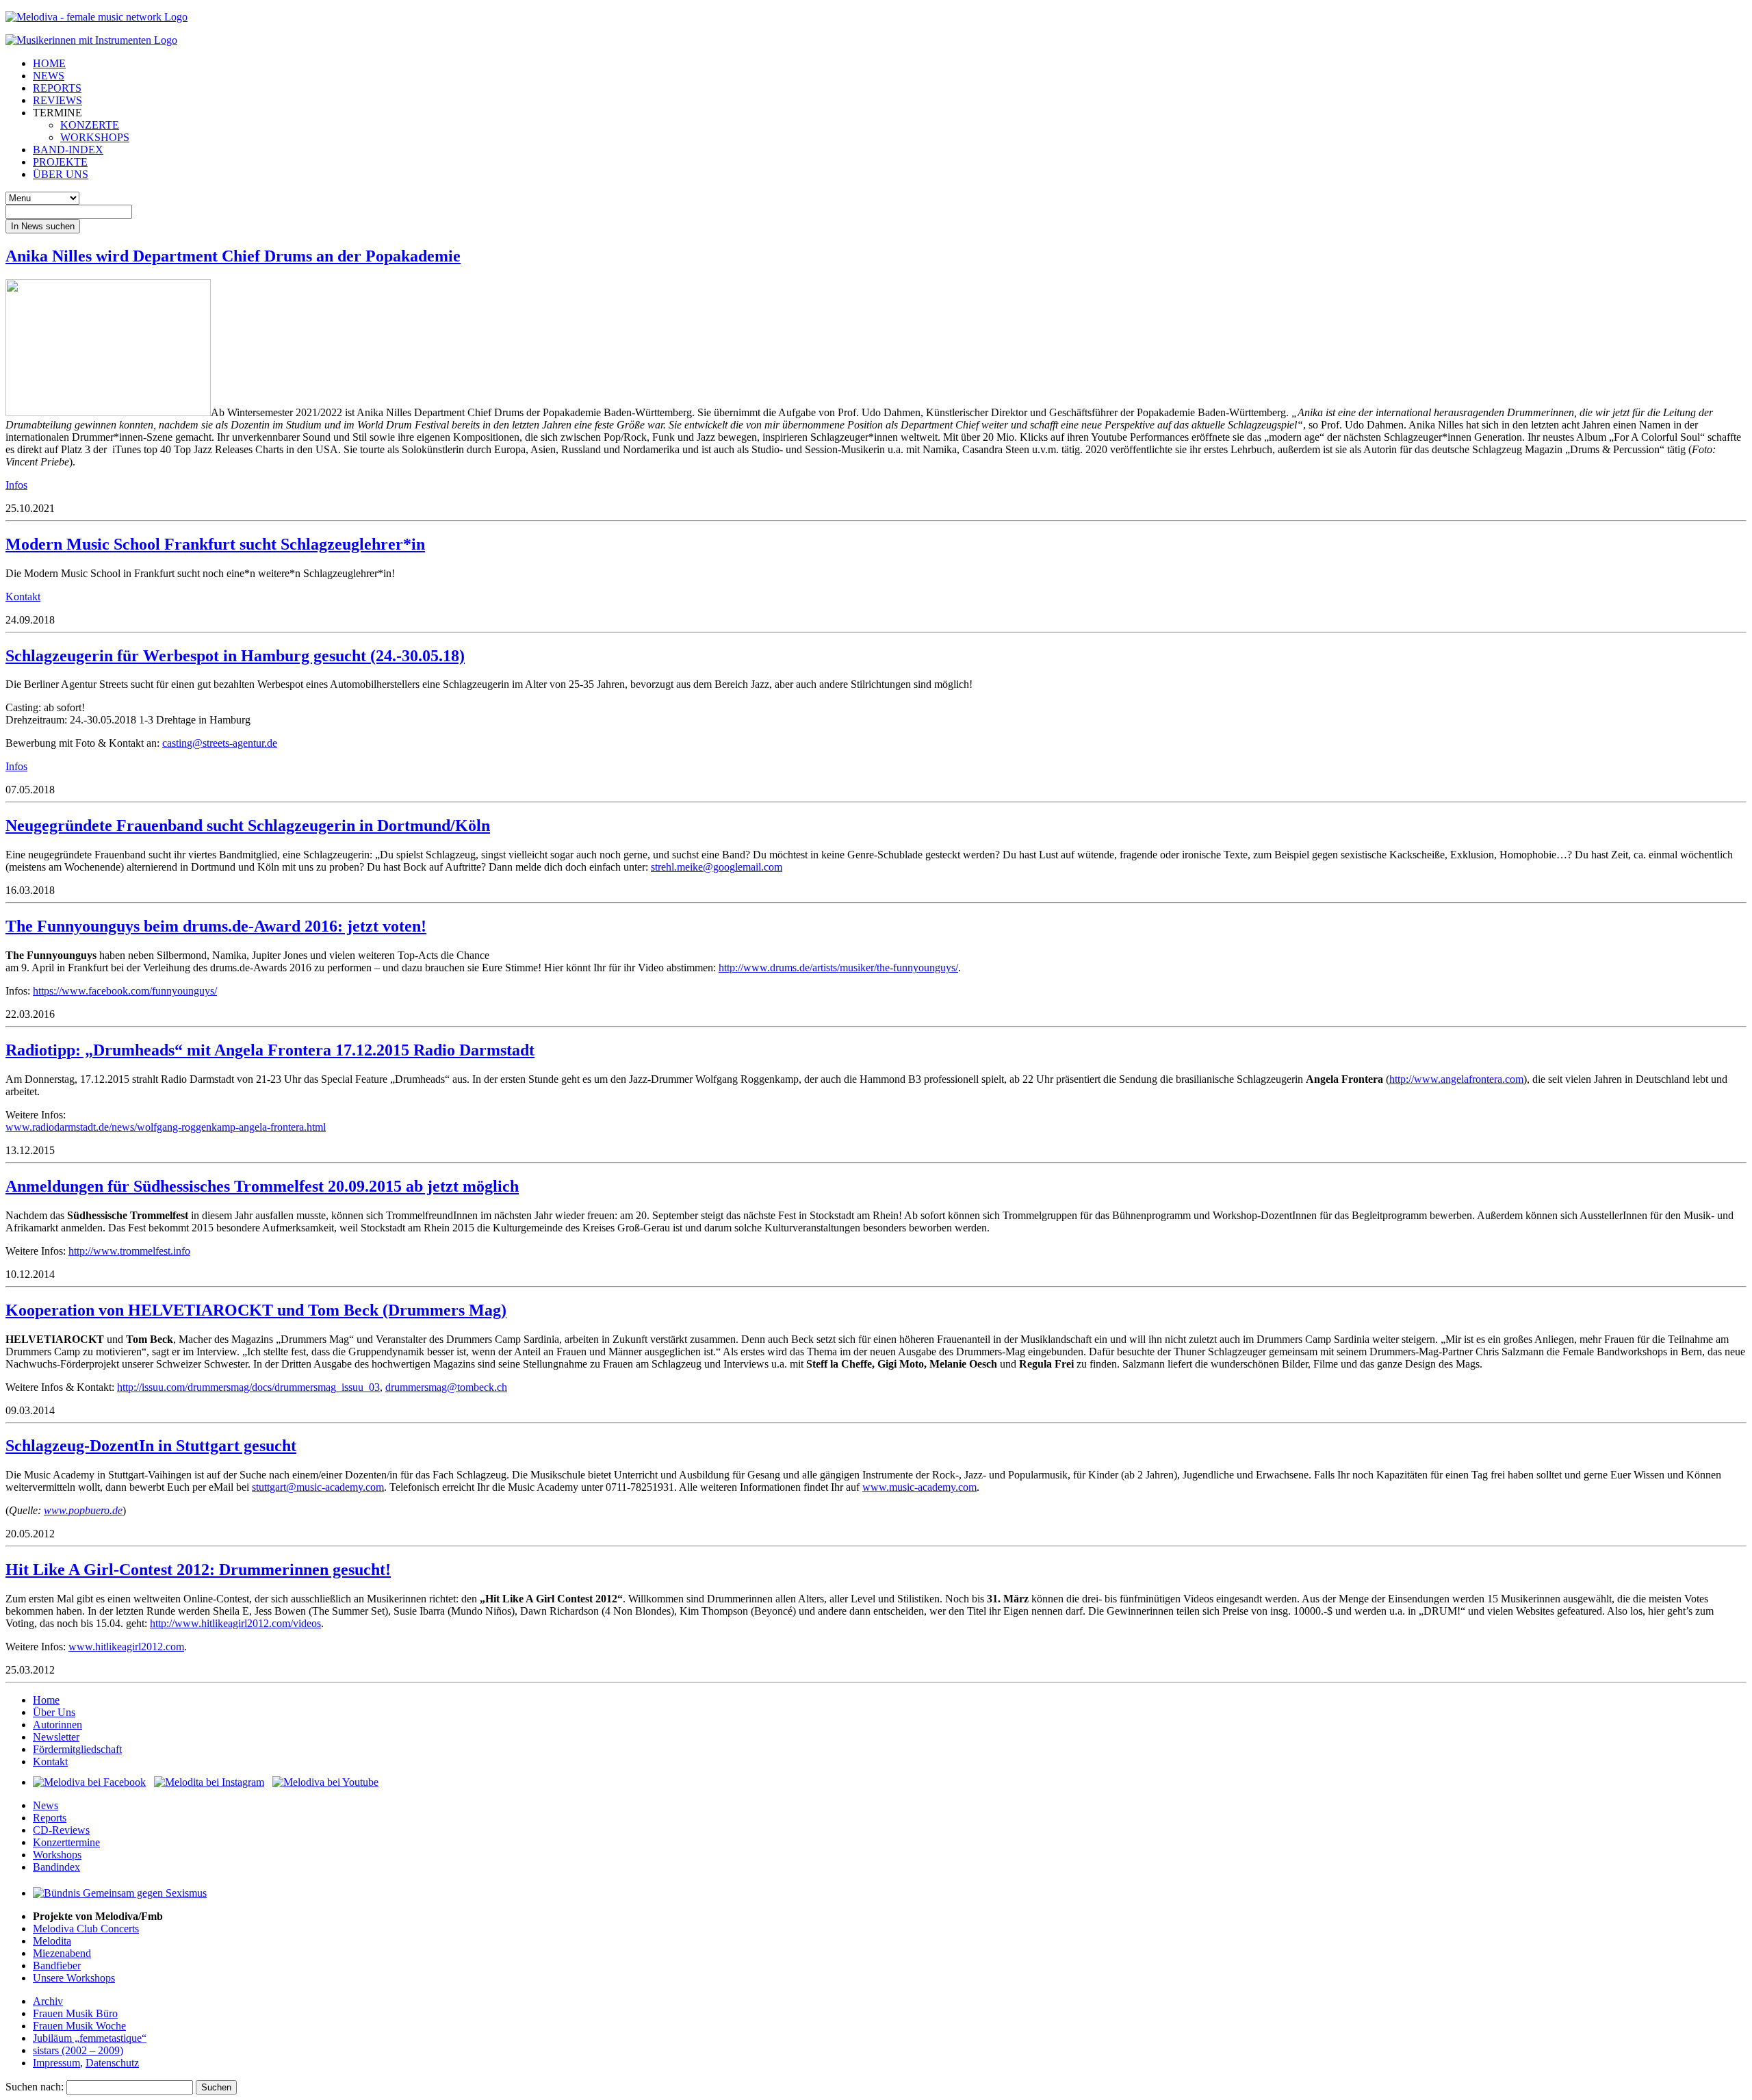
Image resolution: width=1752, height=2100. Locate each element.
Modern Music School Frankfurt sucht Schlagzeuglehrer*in (215, 544)
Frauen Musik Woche (79, 2026)
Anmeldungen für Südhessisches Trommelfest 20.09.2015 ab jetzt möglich (262, 1186)
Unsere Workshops (74, 1978)
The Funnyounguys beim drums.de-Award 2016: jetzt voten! (216, 926)
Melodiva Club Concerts (86, 1929)
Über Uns (54, 1712)
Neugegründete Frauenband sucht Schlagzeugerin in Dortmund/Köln (248, 825)
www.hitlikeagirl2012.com (126, 1647)
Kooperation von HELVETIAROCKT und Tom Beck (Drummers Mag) (256, 1310)
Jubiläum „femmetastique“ (90, 2038)
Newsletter (56, 1737)
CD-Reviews (61, 1830)
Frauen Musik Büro (75, 2013)
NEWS (49, 76)
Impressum (56, 2063)
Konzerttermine (66, 1842)
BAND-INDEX (68, 150)
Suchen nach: (35, 2087)
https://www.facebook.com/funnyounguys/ (125, 991)
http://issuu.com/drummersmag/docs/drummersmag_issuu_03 (248, 1387)
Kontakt (23, 597)
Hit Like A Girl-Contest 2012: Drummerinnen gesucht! (198, 1570)
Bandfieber (57, 1965)
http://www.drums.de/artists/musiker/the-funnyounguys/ (838, 968)
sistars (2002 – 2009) (78, 2050)
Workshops (57, 1855)
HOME (49, 63)
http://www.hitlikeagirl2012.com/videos (235, 1623)
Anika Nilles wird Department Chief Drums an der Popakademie (233, 256)
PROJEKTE (60, 162)
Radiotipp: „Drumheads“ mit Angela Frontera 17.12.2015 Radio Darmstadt (270, 1050)
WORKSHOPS (95, 137)
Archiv (48, 2001)
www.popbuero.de (83, 1510)
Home (46, 1700)
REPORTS (57, 88)
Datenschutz (112, 2063)
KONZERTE (90, 125)
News (46, 1805)
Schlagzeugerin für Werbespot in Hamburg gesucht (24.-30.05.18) (235, 656)
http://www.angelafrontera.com (1456, 1079)
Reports (50, 1818)
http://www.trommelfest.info (129, 1251)
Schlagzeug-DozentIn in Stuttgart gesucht (151, 1446)
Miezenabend (62, 1953)
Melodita (52, 1941)
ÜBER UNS (61, 174)
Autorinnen (57, 1725)
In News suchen (43, 226)
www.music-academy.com (919, 1487)
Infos (16, 485)
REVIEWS (57, 100)
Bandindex (56, 1867)
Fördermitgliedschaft (77, 1749)
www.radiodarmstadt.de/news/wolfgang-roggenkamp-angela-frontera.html (166, 1127)
